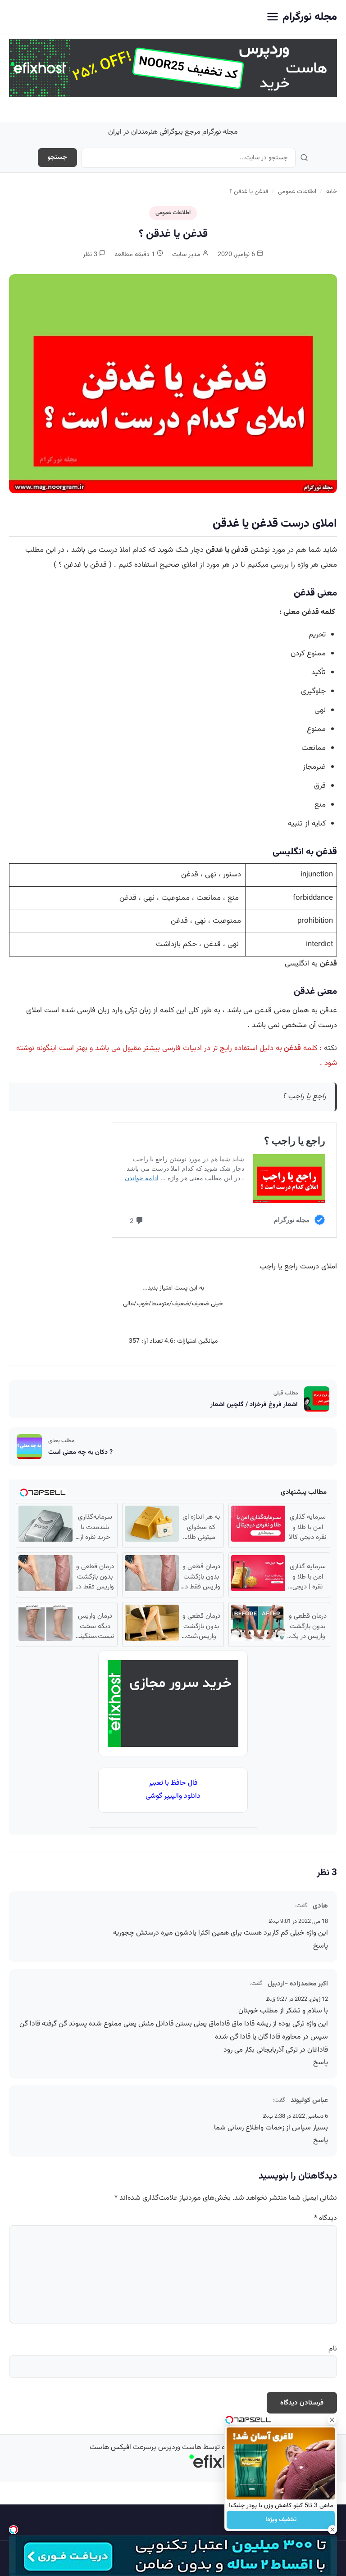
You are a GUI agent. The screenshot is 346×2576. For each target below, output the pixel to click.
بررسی (280, 565)
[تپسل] (14, 2530)
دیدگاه (326, 2218)
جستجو (57, 158)
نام (333, 2349)
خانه (332, 192)
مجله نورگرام (310, 17)
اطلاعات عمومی (297, 192)
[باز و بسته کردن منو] (273, 17)
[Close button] (332, 2420)
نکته (330, 1048)
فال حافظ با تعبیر (173, 1783)
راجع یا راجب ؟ (304, 1096)
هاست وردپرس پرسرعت (167, 2447)
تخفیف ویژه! (281, 2520)
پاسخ (321, 1946)
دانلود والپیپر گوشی (173, 1796)
